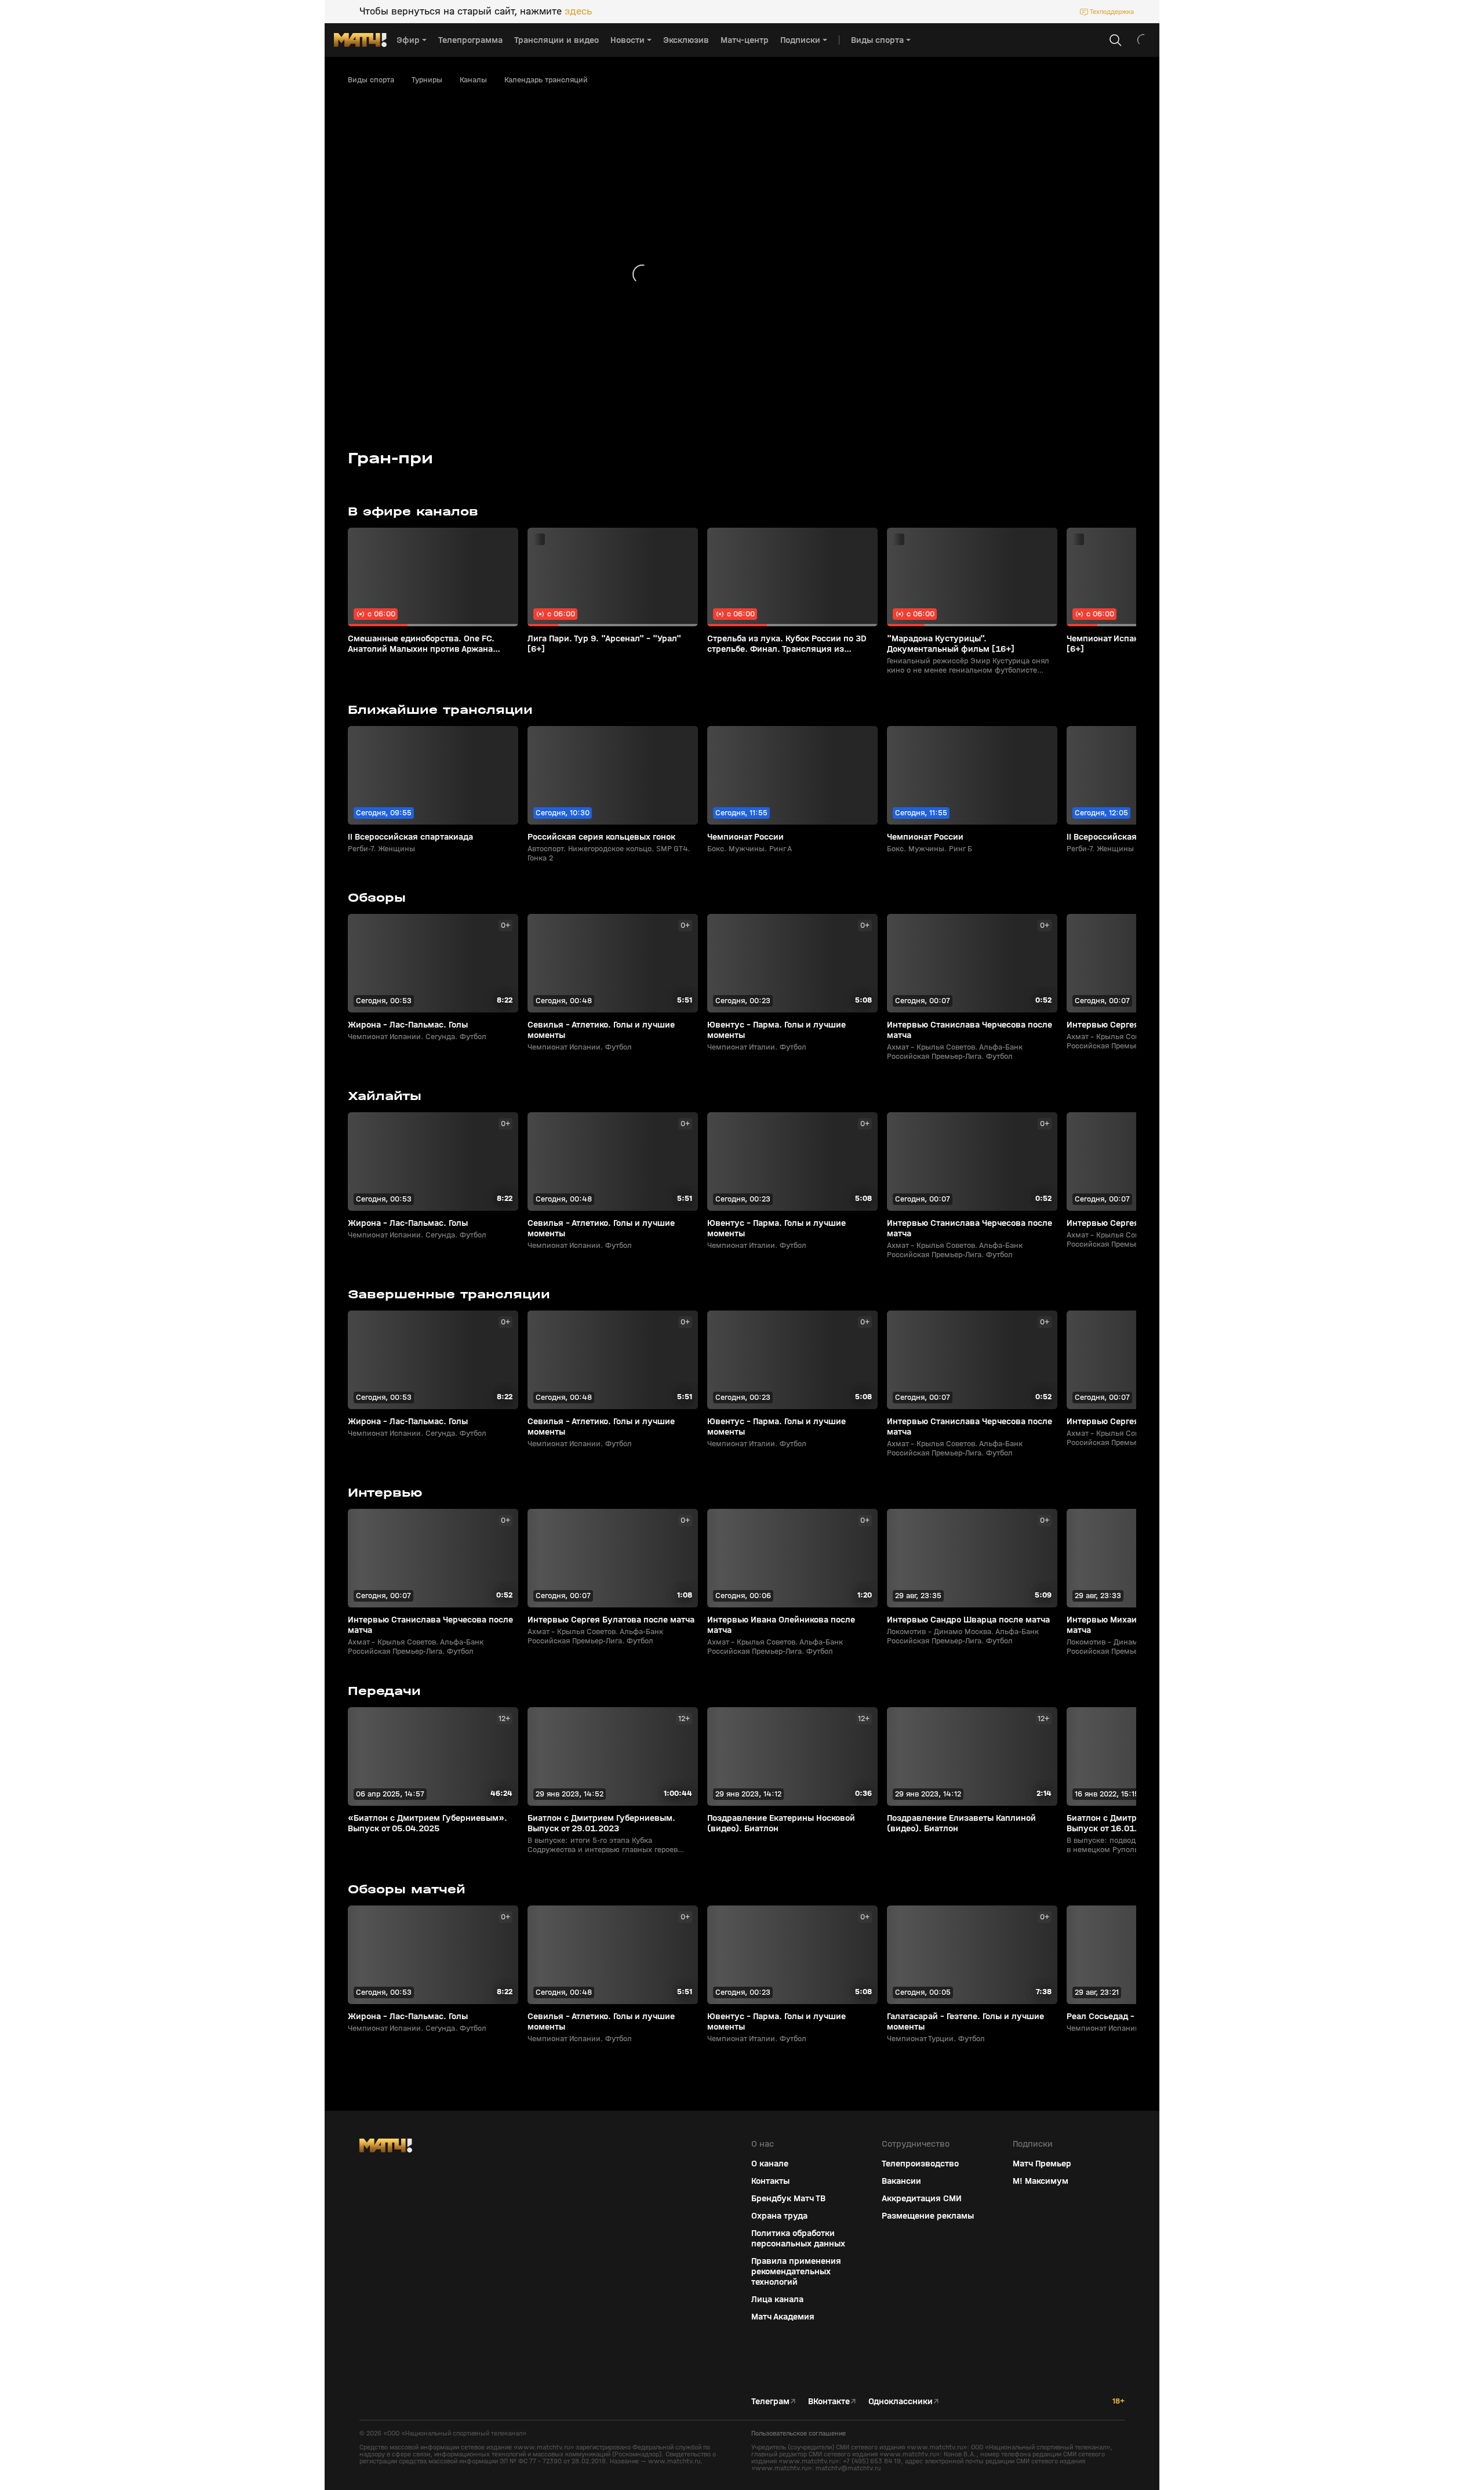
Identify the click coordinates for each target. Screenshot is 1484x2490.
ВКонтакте (829, 2401)
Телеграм (770, 2401)
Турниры (427, 80)
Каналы (473, 80)
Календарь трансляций (546, 80)
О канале (770, 2164)
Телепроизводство (920, 2164)
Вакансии (901, 2181)
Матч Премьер (1042, 2164)
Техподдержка (1112, 12)
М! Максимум (1041, 2181)
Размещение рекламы (928, 2216)
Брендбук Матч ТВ (788, 2198)
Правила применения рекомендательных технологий (796, 2271)
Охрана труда (779, 2216)
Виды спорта (371, 80)
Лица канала (777, 2299)
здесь (578, 12)
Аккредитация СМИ (922, 2198)
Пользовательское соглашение (799, 2433)
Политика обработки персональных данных (798, 2238)
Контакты (770, 2181)
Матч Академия (783, 2317)
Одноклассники (901, 2401)
